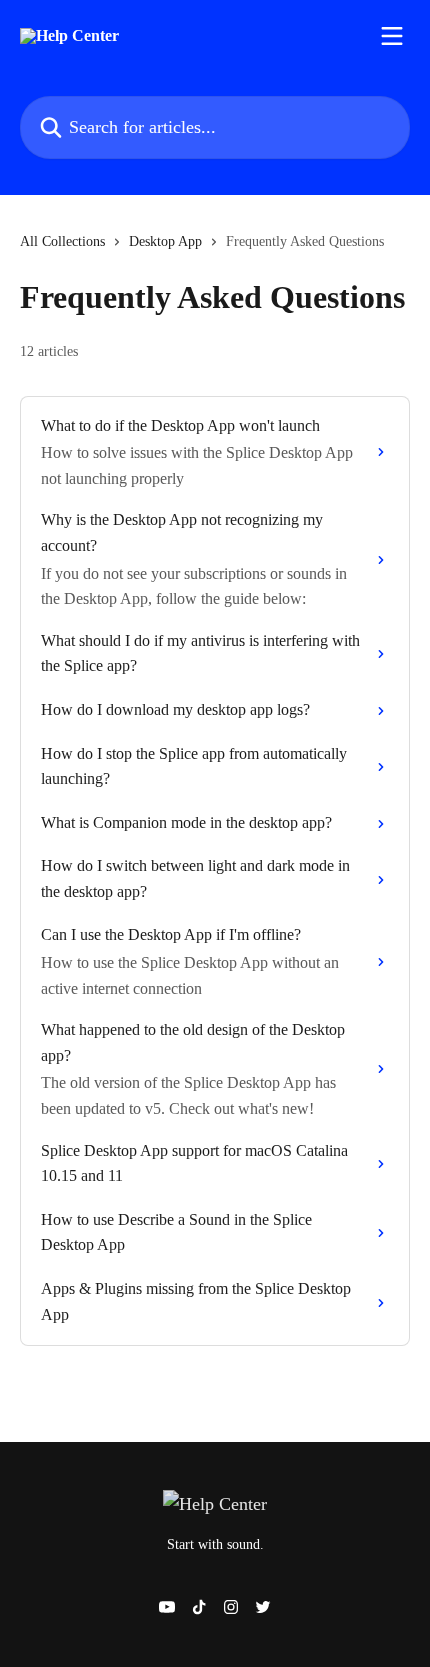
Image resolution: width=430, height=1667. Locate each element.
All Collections (62, 241)
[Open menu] (392, 36)
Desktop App (165, 241)
